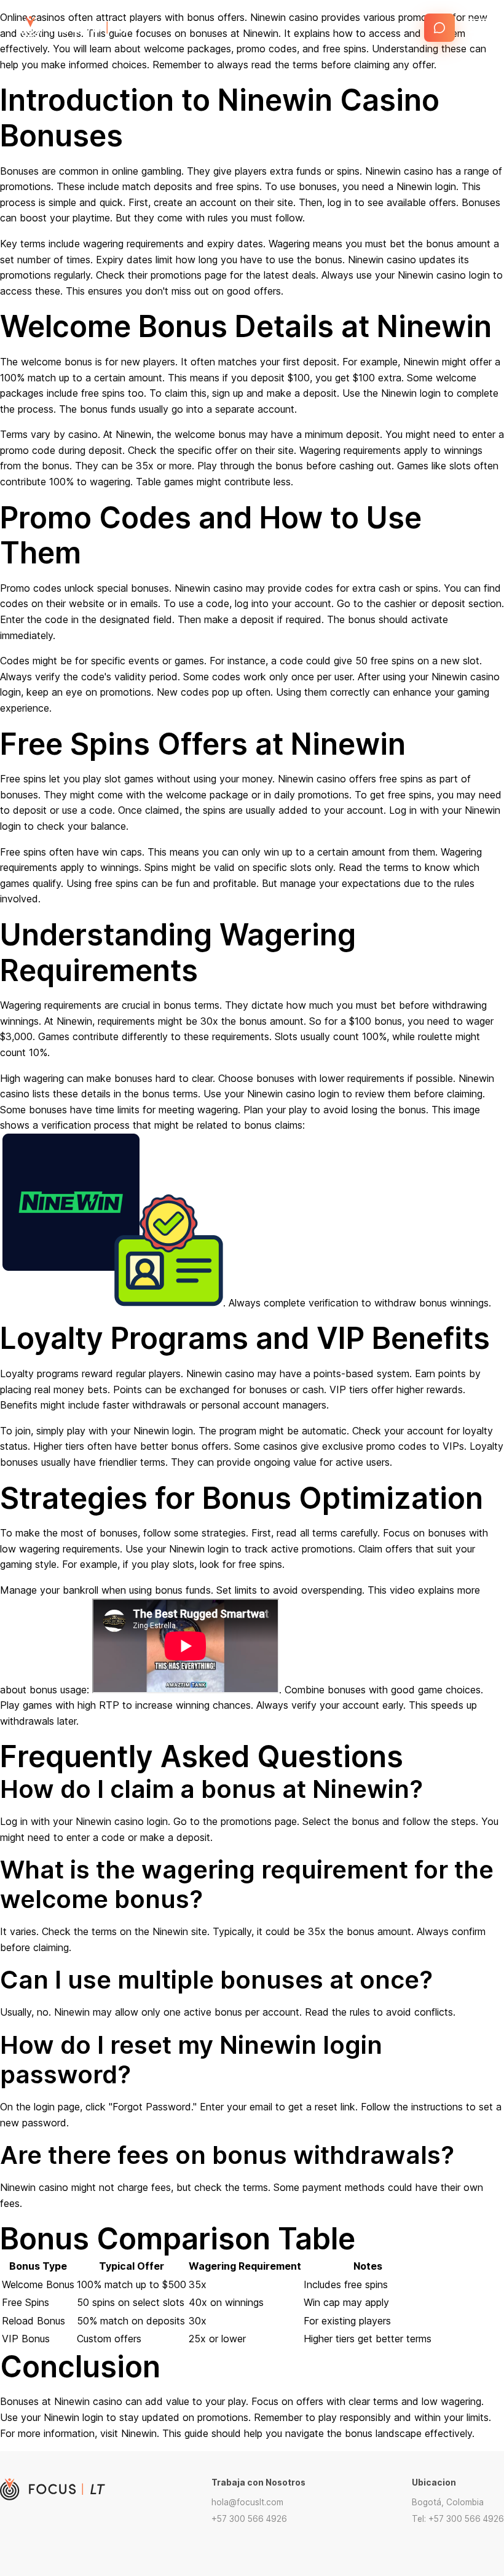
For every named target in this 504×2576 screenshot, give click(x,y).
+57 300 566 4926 (249, 2519)
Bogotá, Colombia (448, 2502)
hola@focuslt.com (247, 2502)
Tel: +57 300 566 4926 (458, 2519)
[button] (439, 28)
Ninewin (139, 2433)
